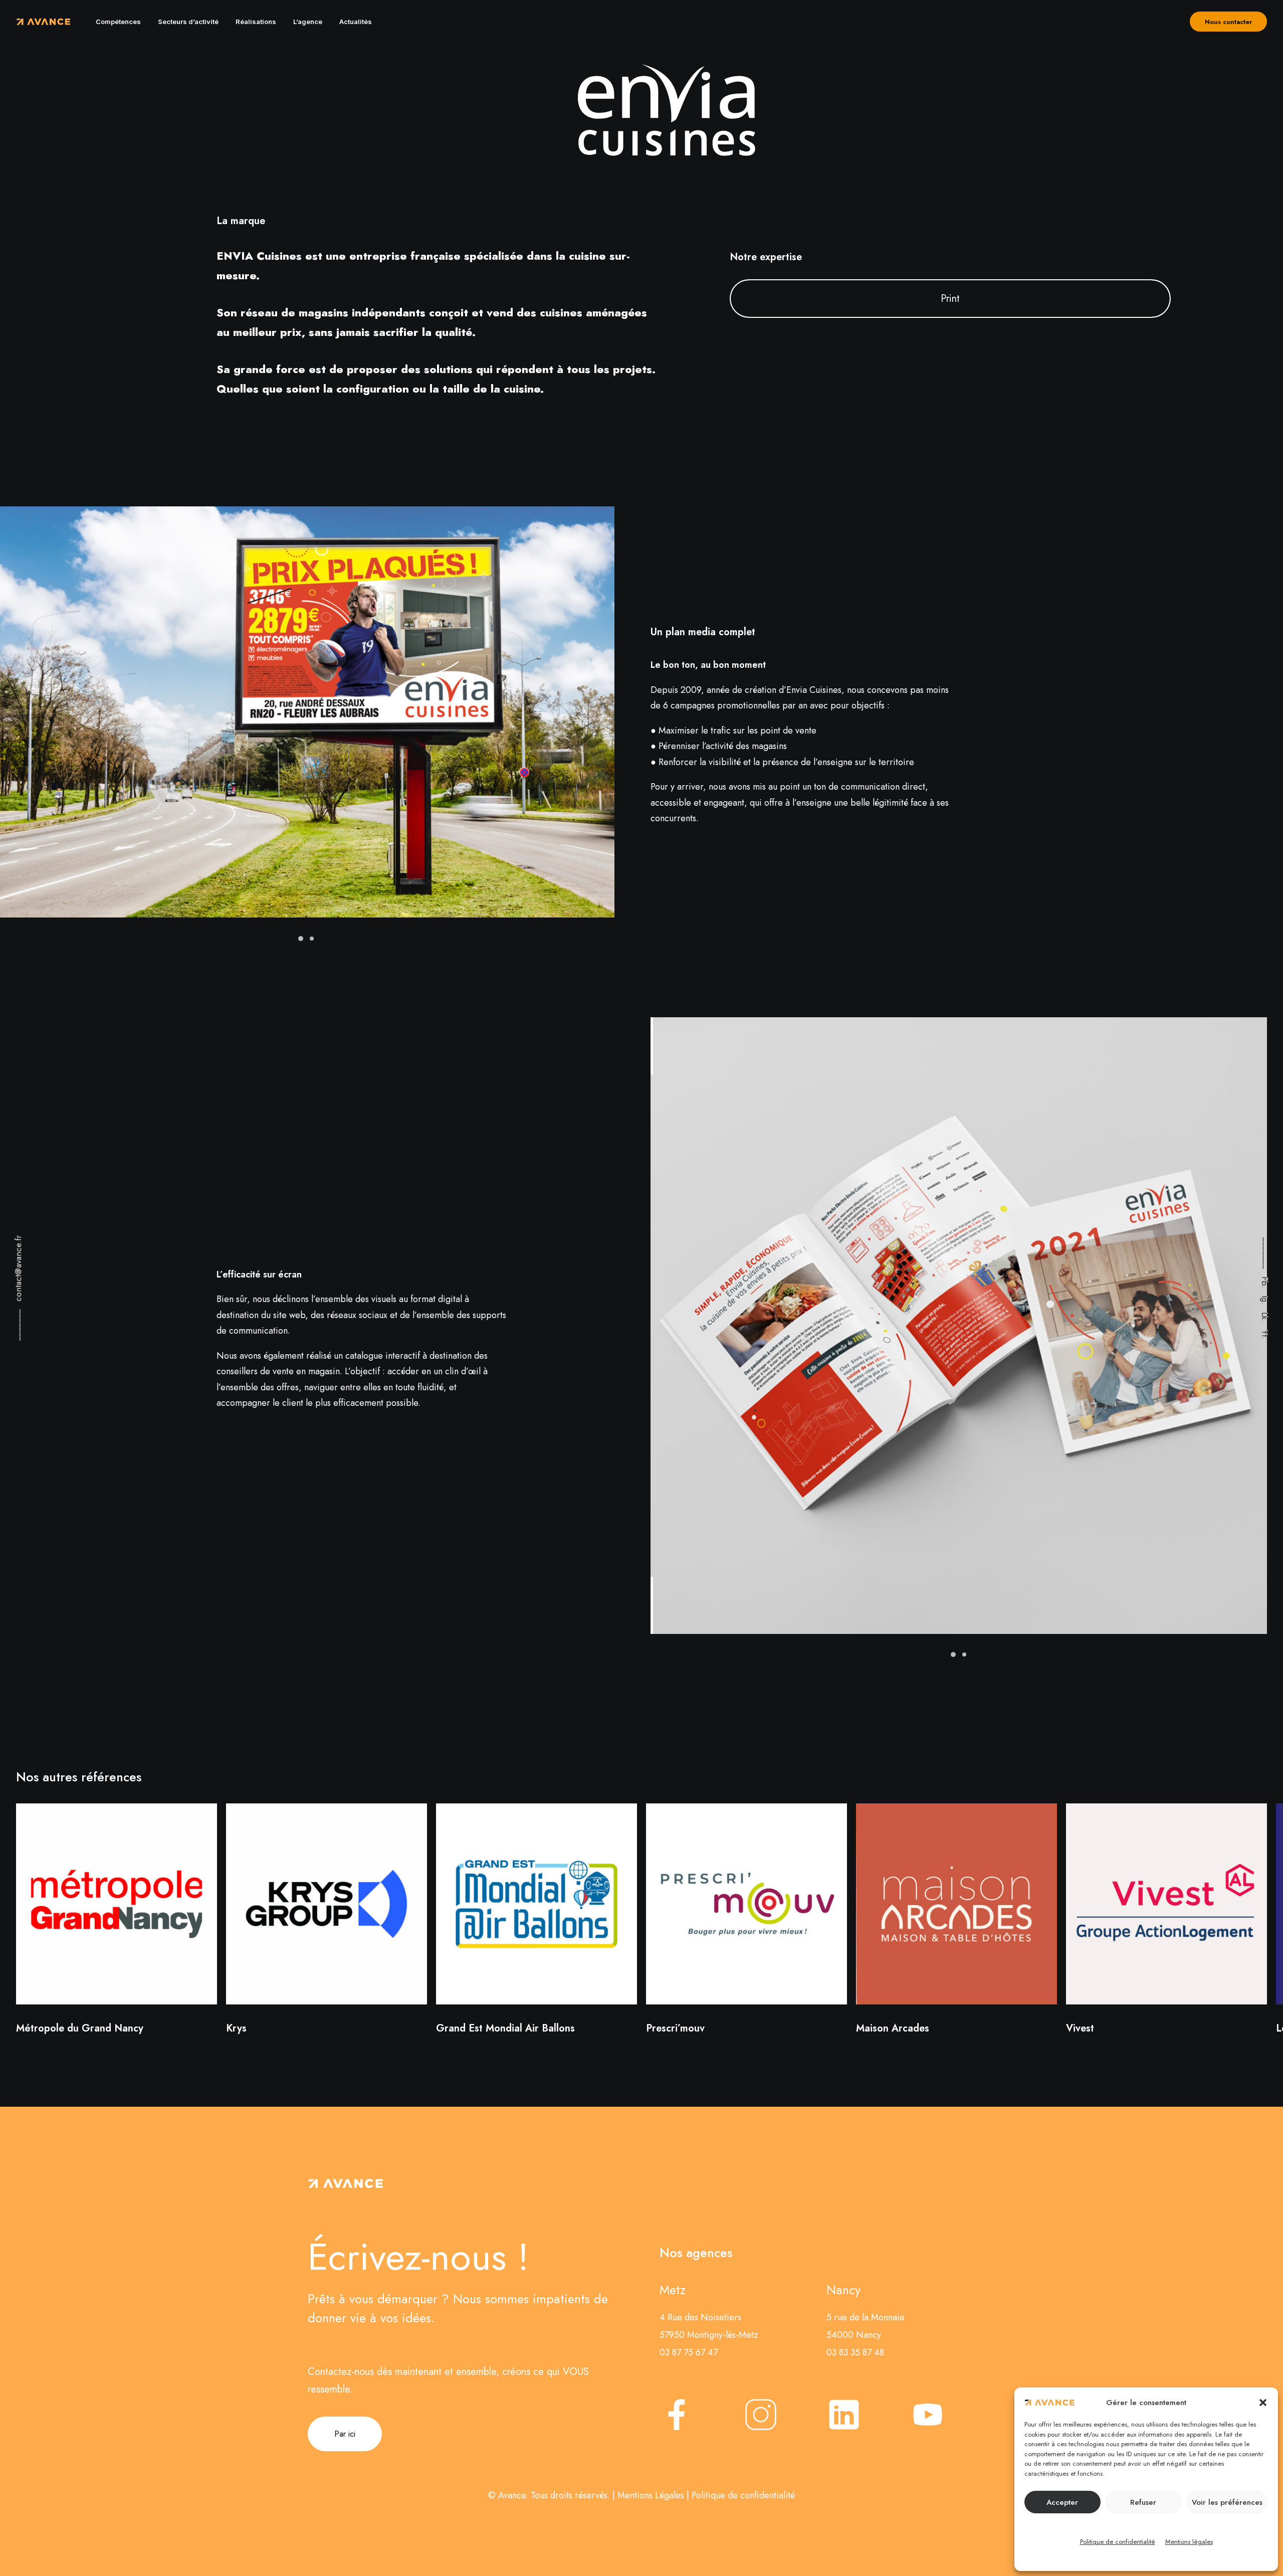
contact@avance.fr (18, 1268)
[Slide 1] (301, 939)
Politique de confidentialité (1118, 2542)
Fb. (1265, 1282)
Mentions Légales (651, 2495)
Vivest (1080, 2028)
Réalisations (256, 22)
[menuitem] (118, 22)
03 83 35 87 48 (855, 2352)
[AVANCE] (43, 22)
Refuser (1143, 2502)
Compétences (118, 22)
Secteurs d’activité (188, 22)
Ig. (1265, 1300)
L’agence (308, 22)
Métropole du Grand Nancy (80, 2028)
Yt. (1265, 1335)
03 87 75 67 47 (689, 2352)
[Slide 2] (312, 939)
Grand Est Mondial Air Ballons (505, 2028)
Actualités (356, 22)
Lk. (1265, 1317)
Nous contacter (1228, 22)
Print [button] (950, 299)
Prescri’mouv (675, 2028)
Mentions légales (1189, 2542)
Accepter (1062, 2502)
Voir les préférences (1227, 2502)
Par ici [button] (345, 2434)
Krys (236, 2028)
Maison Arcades (893, 2028)
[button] (1263, 2403)
